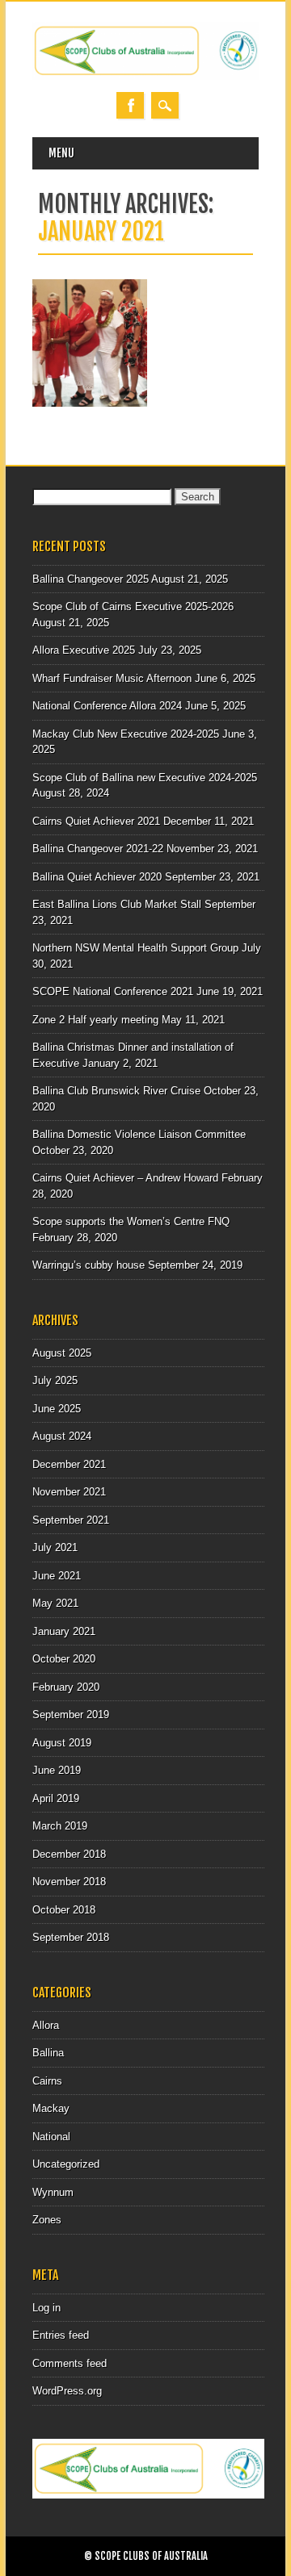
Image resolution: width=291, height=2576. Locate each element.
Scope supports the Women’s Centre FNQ (131, 1221)
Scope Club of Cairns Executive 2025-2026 (133, 606)
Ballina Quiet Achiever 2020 (97, 877)
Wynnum (53, 2192)
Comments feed (70, 2363)
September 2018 (71, 1937)
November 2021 (69, 1492)
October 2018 (64, 1910)
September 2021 (71, 1520)
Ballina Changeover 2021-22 (98, 849)
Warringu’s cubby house (89, 1265)
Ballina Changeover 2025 (91, 579)
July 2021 (55, 1547)
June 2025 (57, 1409)
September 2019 (71, 1715)
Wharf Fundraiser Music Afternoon (112, 678)
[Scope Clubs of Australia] (145, 76)
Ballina (48, 2053)
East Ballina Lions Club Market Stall (117, 904)
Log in (46, 2308)
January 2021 (64, 1631)
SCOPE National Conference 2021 (113, 991)
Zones (47, 2220)
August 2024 (62, 1436)
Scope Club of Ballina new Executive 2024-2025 (145, 778)
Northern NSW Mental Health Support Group (135, 948)
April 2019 (56, 1798)
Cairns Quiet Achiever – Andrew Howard (125, 1178)
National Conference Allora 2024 (107, 706)
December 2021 (69, 1464)
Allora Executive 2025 (84, 650)
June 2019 (57, 1770)
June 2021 (57, 1576)
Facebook (130, 105)
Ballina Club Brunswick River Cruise (116, 1091)
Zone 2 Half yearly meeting (95, 1020)
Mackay (51, 2108)
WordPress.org (67, 2391)
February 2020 (66, 1687)
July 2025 (55, 1380)
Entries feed (61, 2335)
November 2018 (69, 1882)
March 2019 (60, 1826)
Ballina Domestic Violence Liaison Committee (139, 1134)
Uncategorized (66, 2164)
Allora (46, 2025)
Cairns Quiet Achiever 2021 (96, 821)
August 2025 (62, 1353)
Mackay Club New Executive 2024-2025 (126, 734)
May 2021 (55, 1603)
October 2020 (64, 1659)
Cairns (47, 2081)
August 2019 (62, 1743)
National (51, 2137)
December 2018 (69, 1854)
